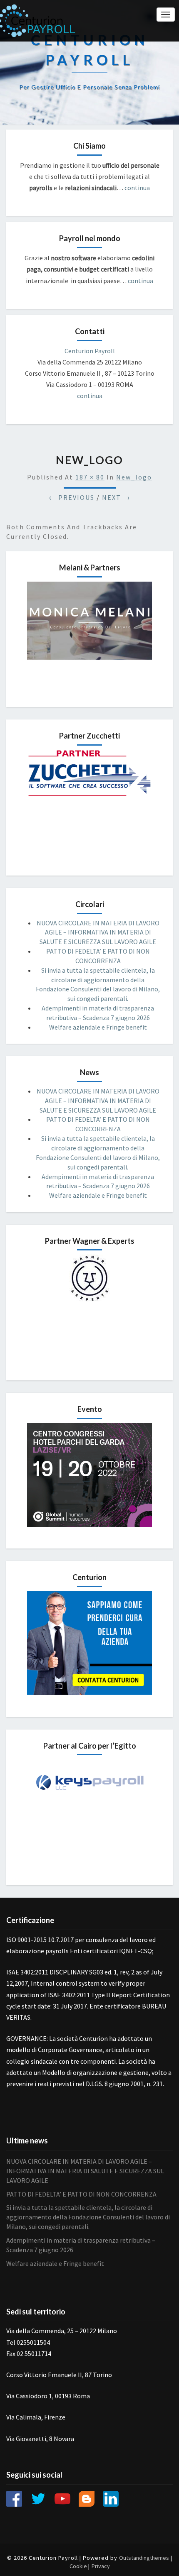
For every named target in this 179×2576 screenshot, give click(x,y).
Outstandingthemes (144, 2558)
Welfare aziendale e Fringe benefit (98, 1027)
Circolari (90, 904)
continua (137, 188)
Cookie (79, 2566)
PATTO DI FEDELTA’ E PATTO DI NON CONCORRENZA (81, 2194)
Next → (116, 497)
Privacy (101, 2566)
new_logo (134, 477)
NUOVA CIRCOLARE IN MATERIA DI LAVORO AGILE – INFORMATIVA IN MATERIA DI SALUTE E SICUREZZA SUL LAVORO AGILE (98, 932)
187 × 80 (90, 477)
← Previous (72, 497)
